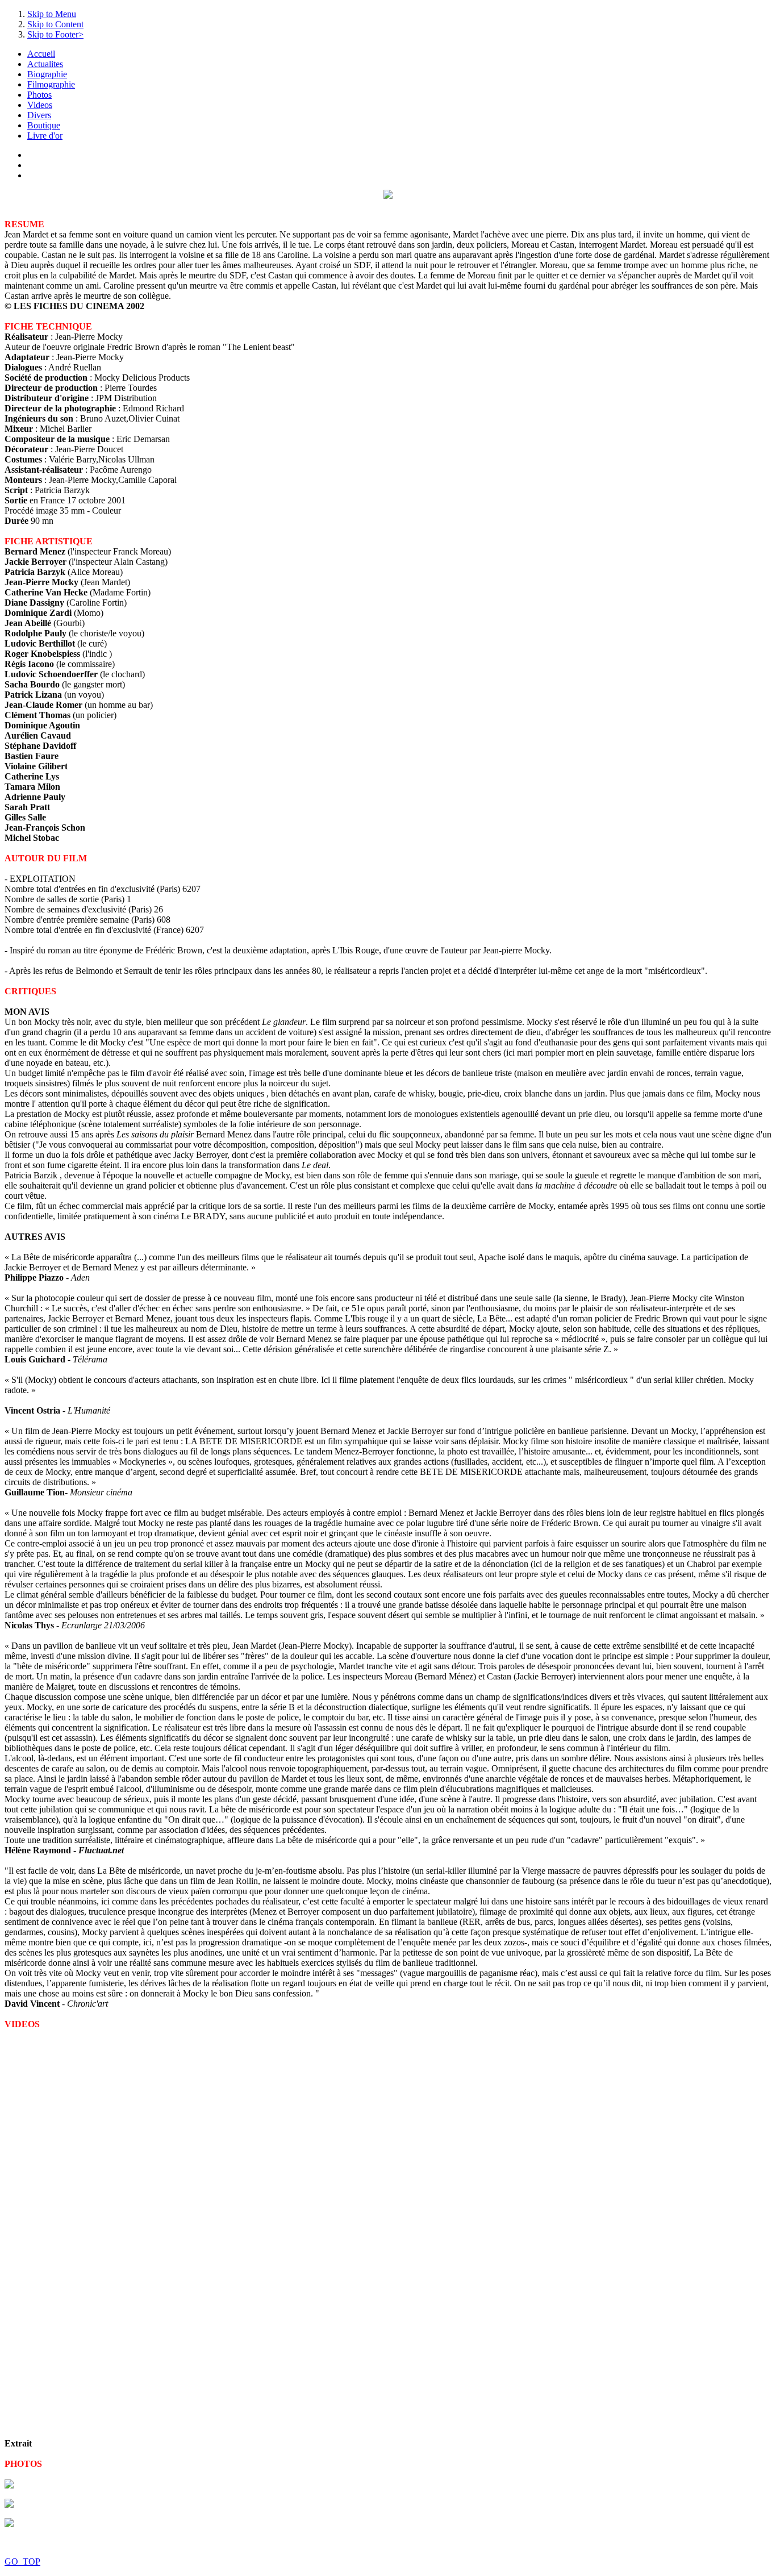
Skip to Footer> (55, 34)
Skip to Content (55, 24)
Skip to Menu (52, 14)
